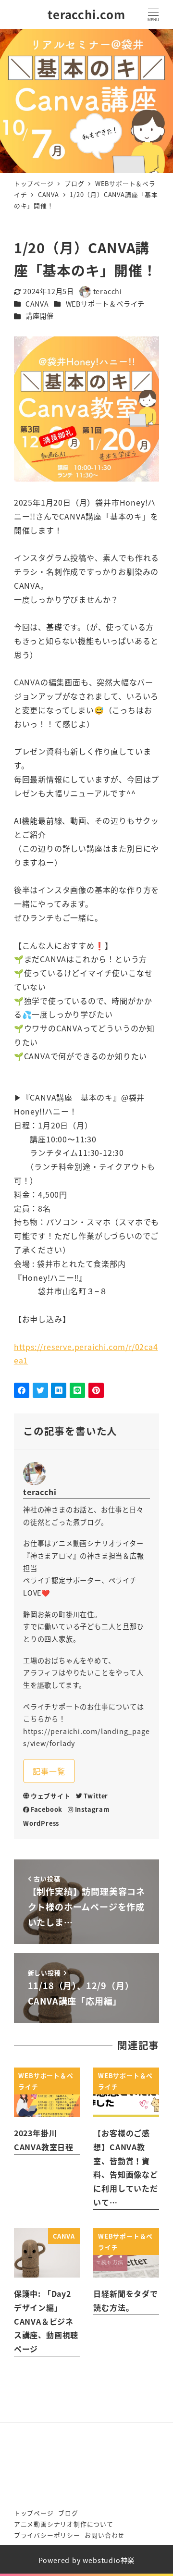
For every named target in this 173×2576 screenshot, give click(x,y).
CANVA (37, 304)
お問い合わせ (105, 2535)
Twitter (96, 1796)
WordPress (41, 1823)
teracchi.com (86, 14)
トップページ (34, 2513)
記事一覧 (49, 1771)
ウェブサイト (51, 1796)
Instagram (92, 1809)
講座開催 (40, 316)
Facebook (47, 1809)
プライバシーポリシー (47, 2535)
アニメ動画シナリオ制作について (64, 2524)
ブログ (68, 2513)
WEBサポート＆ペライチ (105, 304)
